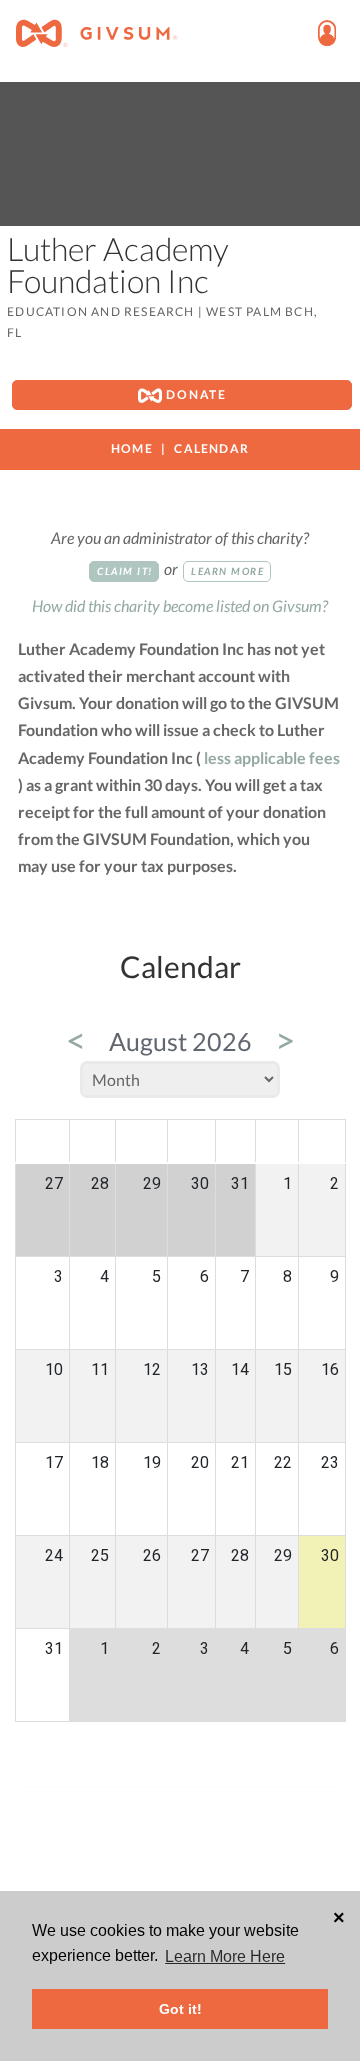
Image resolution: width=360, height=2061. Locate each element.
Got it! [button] (180, 2009)
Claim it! (125, 571)
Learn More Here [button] (225, 1956)
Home (132, 448)
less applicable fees (272, 757)
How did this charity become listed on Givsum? (180, 605)
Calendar (211, 448)
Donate (194, 394)
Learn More (227, 571)
